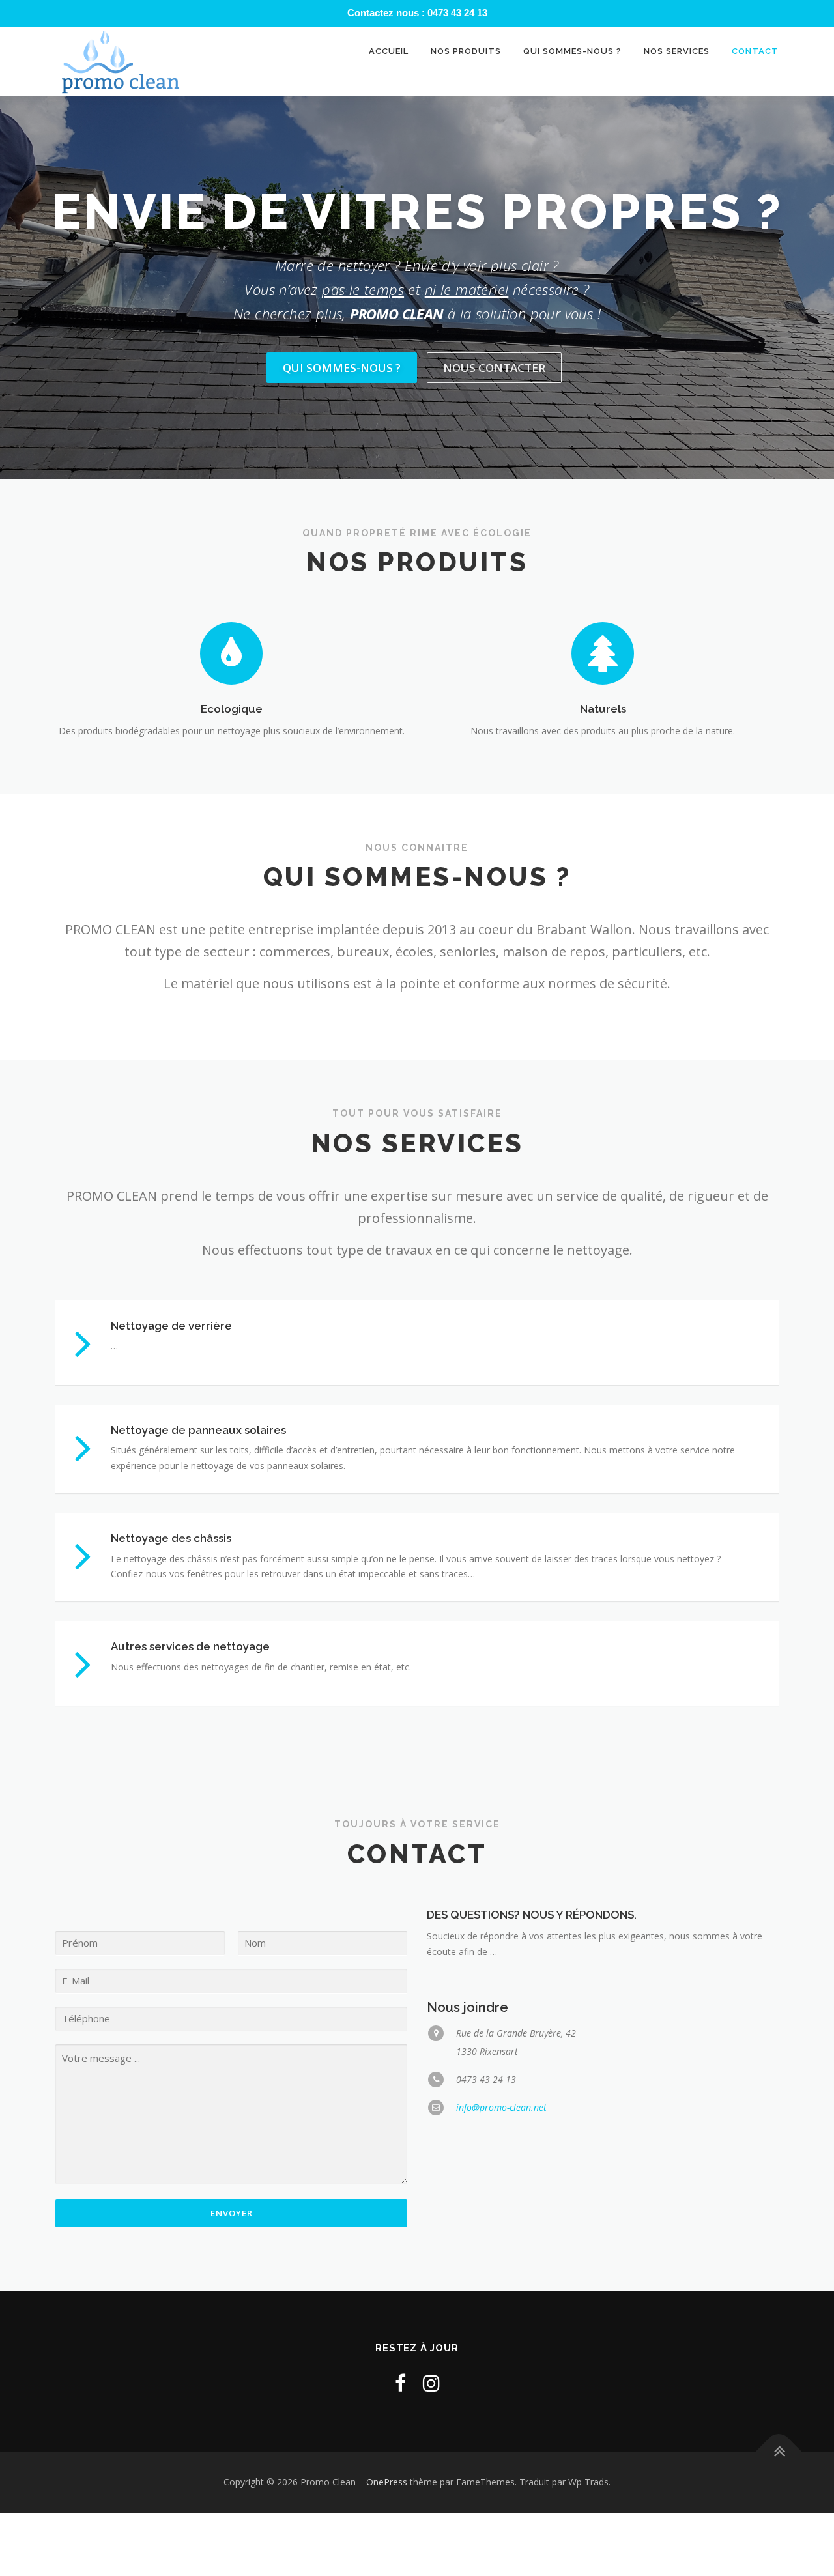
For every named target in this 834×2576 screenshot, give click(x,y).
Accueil (389, 51)
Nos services (677, 51)
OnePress (387, 2482)
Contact (755, 51)
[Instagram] (431, 2383)
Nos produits (466, 51)
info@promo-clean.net (501, 2107)
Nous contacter (494, 368)
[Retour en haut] (779, 2452)
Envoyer (232, 2213)
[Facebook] (400, 2383)
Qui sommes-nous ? (572, 51)
